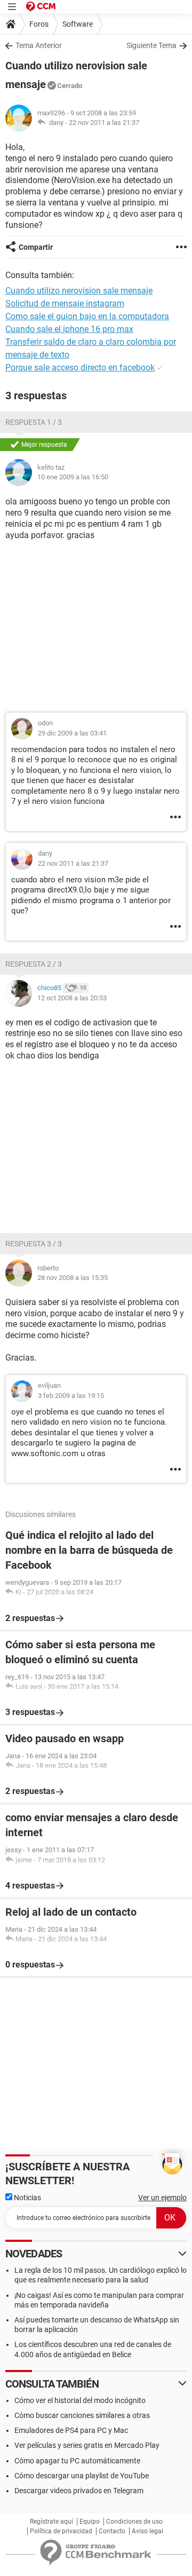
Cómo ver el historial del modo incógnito (80, 2400)
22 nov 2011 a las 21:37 (104, 123)
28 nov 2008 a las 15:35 (73, 1278)
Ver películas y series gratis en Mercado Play (87, 2445)
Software (78, 24)
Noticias (27, 2198)
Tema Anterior (39, 45)
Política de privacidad (61, 2531)
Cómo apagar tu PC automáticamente (77, 2461)
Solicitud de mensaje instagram (65, 303)
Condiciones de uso (134, 2522)
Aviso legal (147, 2531)
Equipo (90, 2522)
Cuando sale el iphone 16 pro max (69, 329)
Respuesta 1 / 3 (34, 422)
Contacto (112, 2531)
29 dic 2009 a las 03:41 (72, 733)
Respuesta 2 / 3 (34, 964)
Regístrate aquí (51, 2522)
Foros (39, 24)
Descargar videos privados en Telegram (79, 2491)
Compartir (36, 247)
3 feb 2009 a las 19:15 (71, 1396)
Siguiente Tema (151, 45)
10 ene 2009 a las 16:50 (73, 477)
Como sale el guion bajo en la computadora (87, 316)
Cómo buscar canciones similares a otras (82, 2415)
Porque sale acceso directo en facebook (80, 368)
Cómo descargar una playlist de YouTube (82, 2476)
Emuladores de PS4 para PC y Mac (71, 2430)
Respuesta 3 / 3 (34, 1244)
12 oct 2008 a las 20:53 (72, 998)
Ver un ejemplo (162, 2198)
